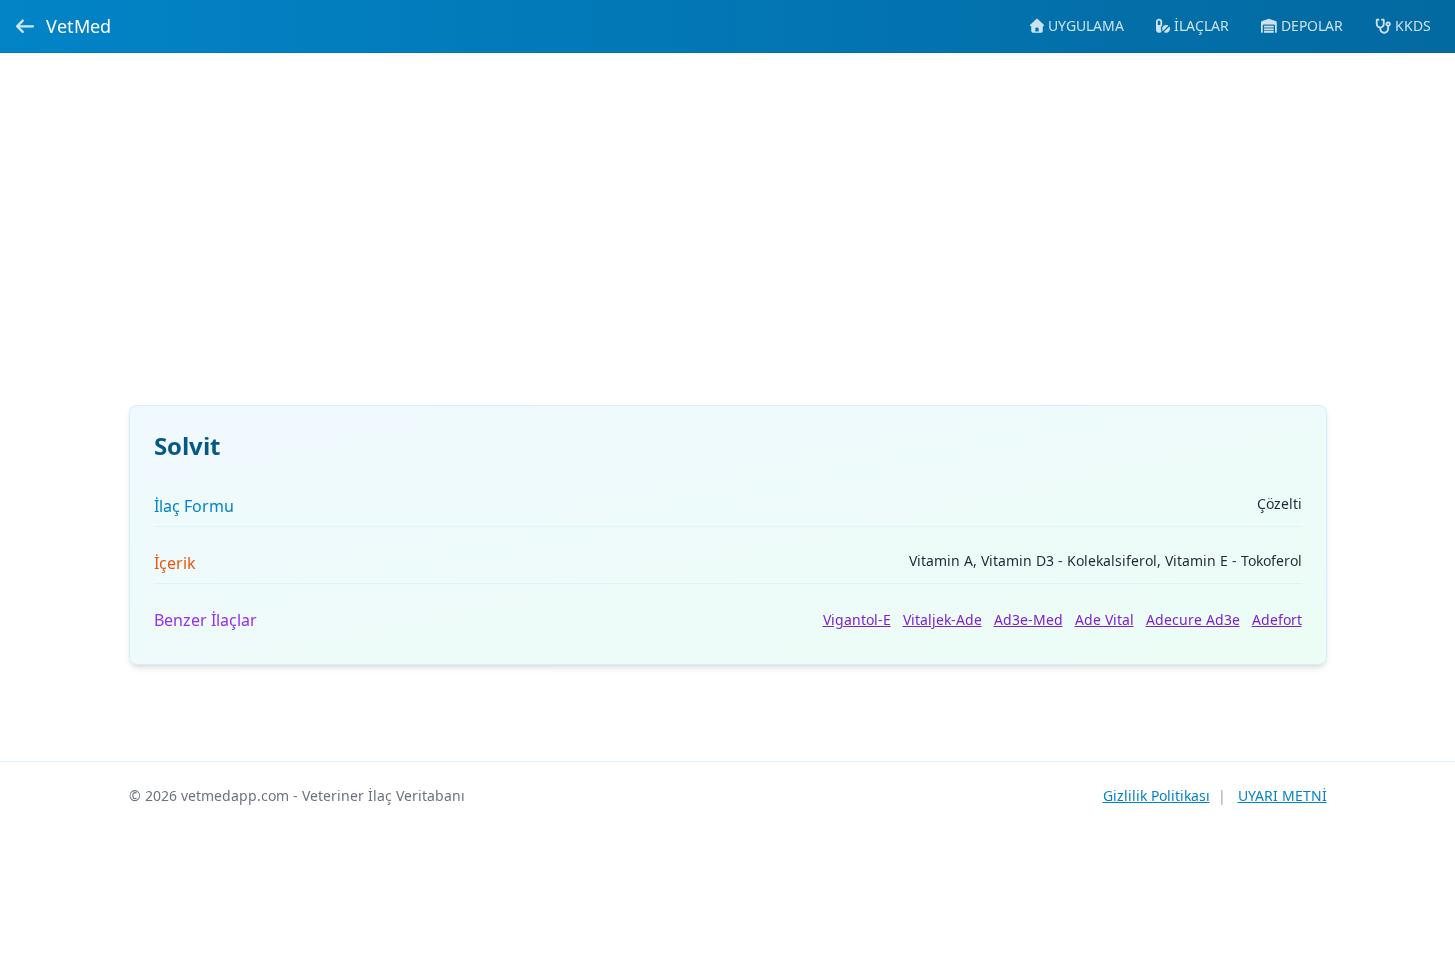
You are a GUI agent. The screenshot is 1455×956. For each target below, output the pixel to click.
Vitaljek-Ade (942, 619)
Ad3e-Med (1028, 619)
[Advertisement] (728, 241)
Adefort (1277, 619)
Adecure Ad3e (1193, 619)
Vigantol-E (857, 619)
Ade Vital (1104, 619)
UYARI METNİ (1282, 795)
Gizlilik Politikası (1156, 795)
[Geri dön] (25, 26)
